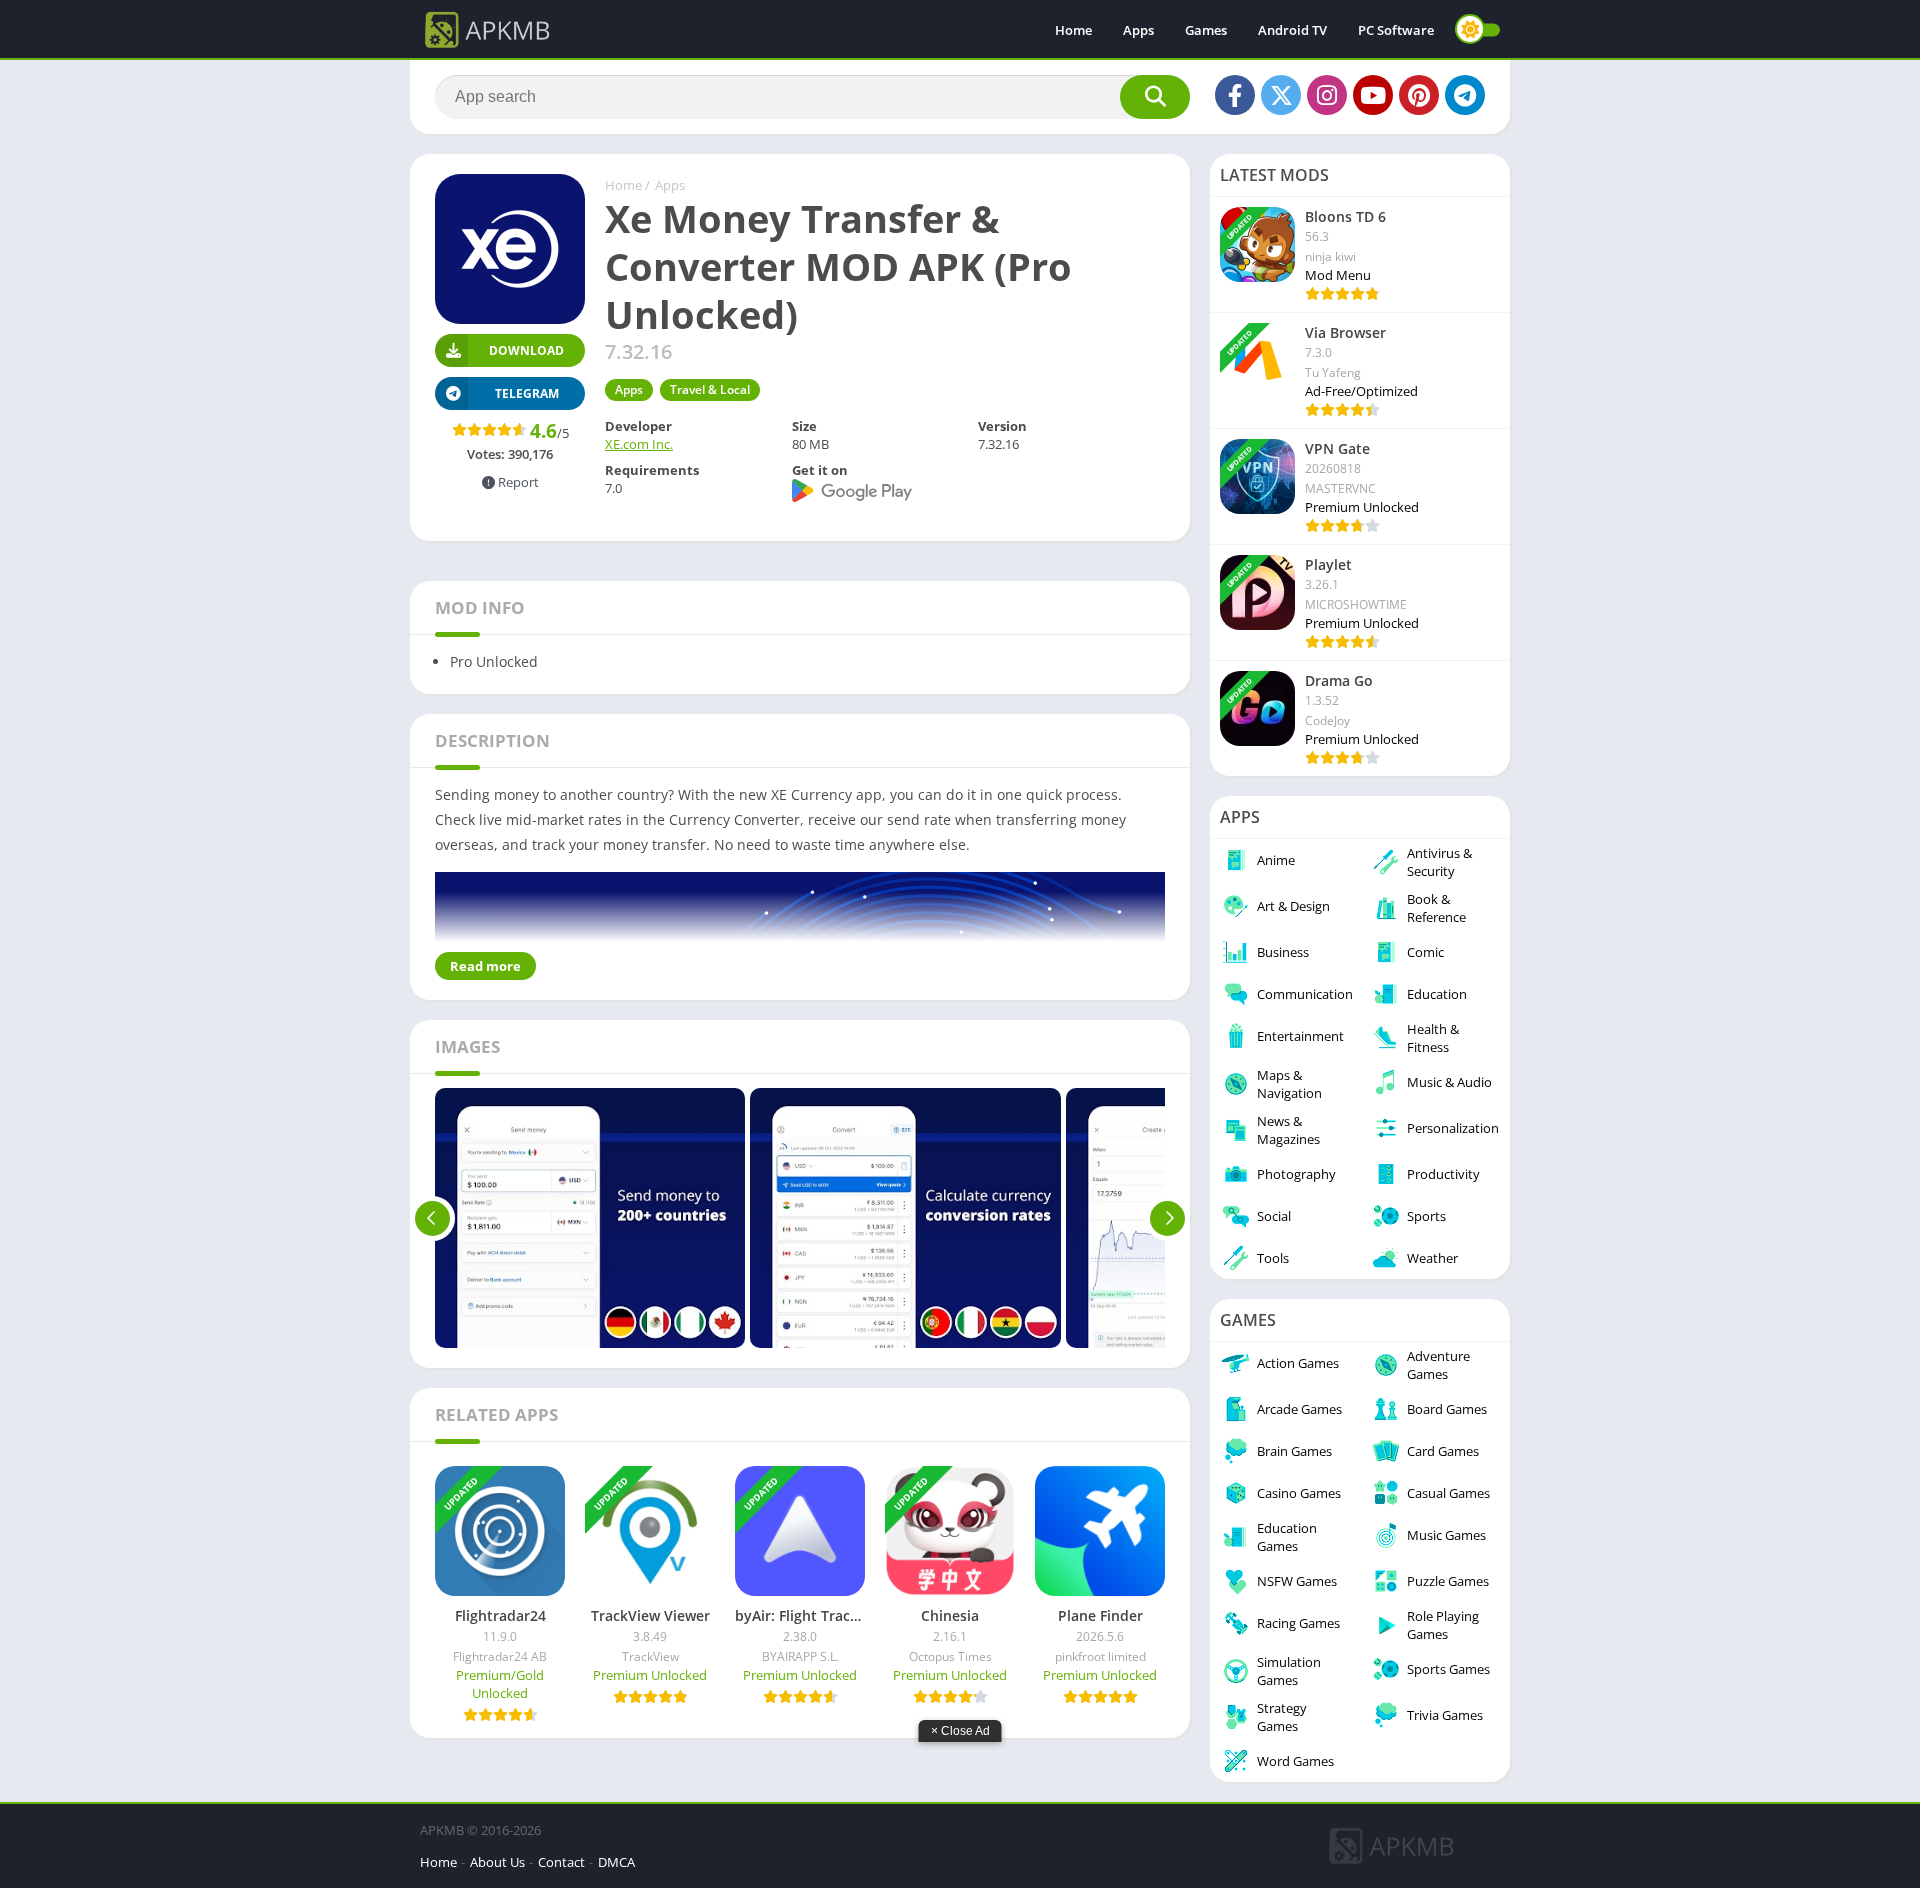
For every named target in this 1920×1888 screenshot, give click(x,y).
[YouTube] (1373, 95)
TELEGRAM (527, 393)
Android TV (1292, 30)
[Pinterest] (1419, 95)
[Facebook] (1235, 95)
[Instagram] (1327, 95)
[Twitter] (1281, 95)
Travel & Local (710, 389)
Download (526, 350)
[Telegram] (1465, 95)
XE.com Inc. (639, 444)
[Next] (1167, 1218)
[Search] (1155, 97)
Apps (1138, 30)
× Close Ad (960, 1731)
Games (1206, 30)
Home (1073, 30)
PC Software (1396, 30)
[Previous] (432, 1218)
